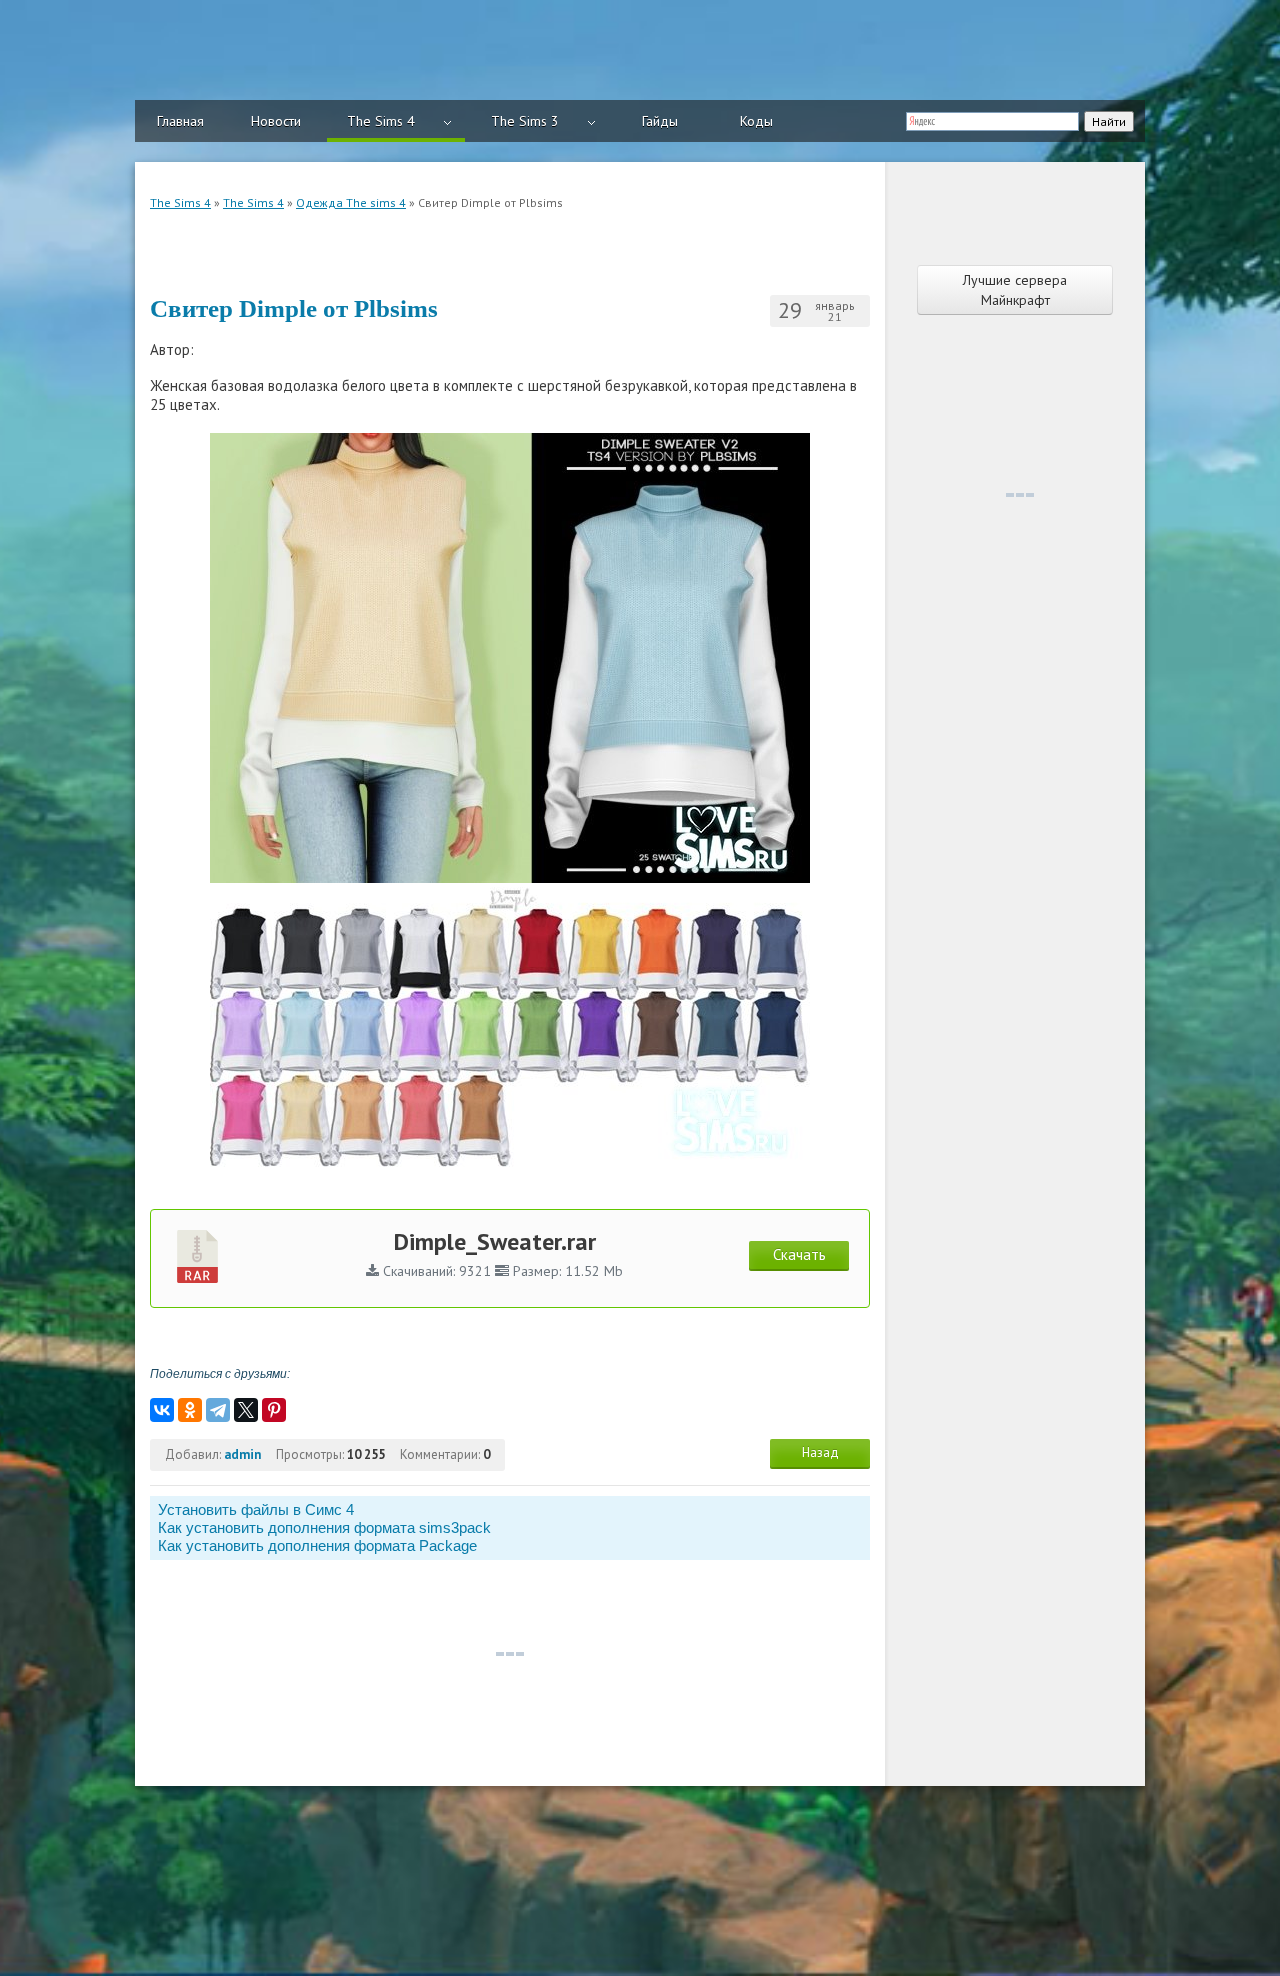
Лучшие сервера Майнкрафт (1015, 290)
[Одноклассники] (190, 1410)
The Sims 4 (381, 121)
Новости (276, 121)
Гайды (660, 121)
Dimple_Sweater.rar (495, 1241)
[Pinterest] (274, 1410)
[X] (246, 1410)
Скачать (799, 1254)
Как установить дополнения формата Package (317, 1545)
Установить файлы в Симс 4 (256, 1509)
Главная (180, 121)
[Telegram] (218, 1410)
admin (242, 1454)
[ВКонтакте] (162, 1410)
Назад (820, 1452)
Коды (756, 121)
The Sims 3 (525, 121)
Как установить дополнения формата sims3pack (324, 1527)
